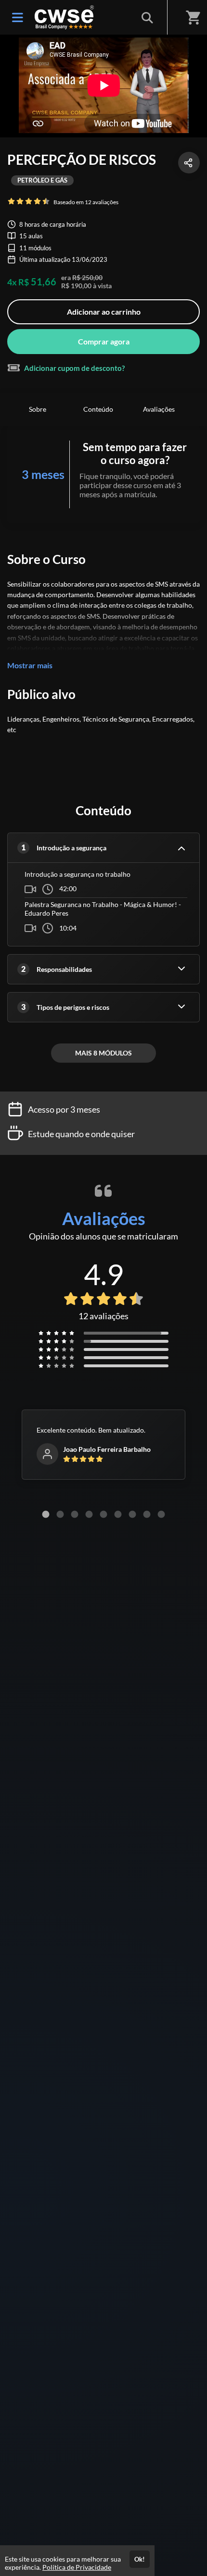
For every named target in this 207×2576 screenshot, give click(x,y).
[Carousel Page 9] (161, 1514)
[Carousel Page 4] (89, 1514)
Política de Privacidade (77, 2567)
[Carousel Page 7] (132, 1514)
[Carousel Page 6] (118, 1514)
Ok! (140, 2559)
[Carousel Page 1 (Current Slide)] (46, 1514)
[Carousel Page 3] (75, 1514)
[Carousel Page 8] (147, 1514)
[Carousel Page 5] (103, 1514)
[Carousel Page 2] (60, 1514)
